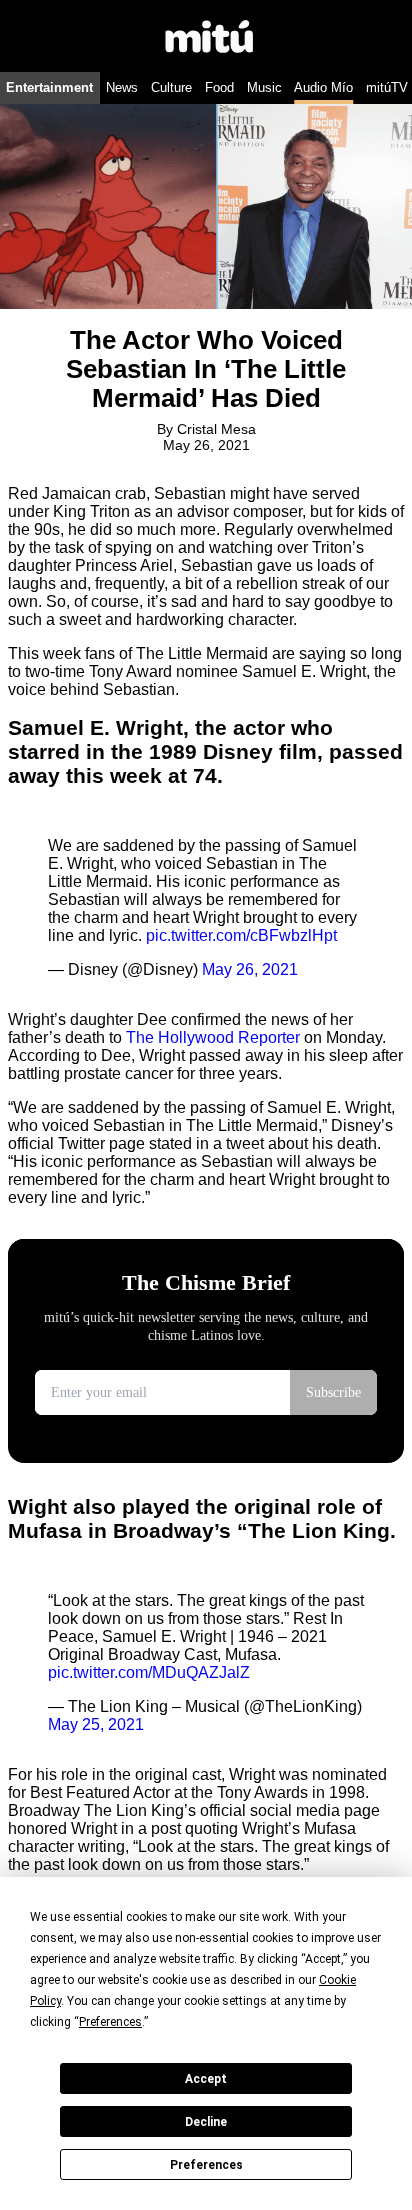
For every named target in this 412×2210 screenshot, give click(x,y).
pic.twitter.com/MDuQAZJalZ (149, 1672)
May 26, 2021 (250, 969)
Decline (206, 2122)
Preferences (206, 2165)
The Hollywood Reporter (213, 1037)
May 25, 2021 (96, 1724)
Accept (206, 2079)
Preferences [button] (110, 2022)
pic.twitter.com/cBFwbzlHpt (241, 935)
